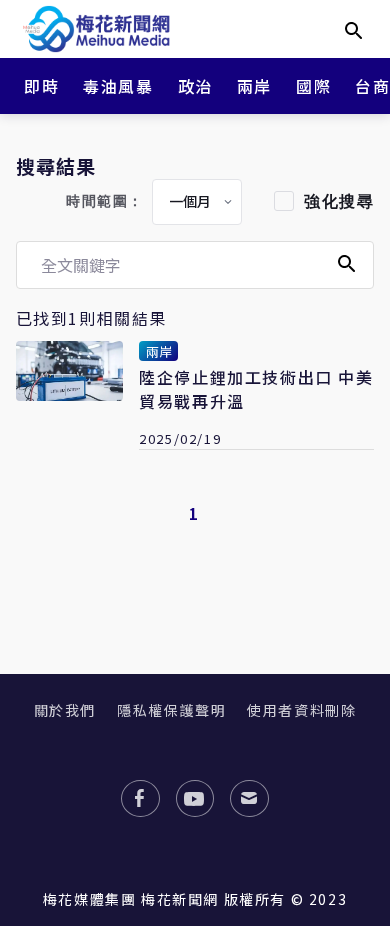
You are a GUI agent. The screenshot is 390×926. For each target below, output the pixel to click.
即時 (41, 86)
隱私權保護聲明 (171, 710)
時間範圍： (105, 201)
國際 (313, 86)
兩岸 (254, 86)
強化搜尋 (339, 201)
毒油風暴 (118, 86)
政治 (195, 86)
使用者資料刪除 (301, 710)
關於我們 (65, 710)
